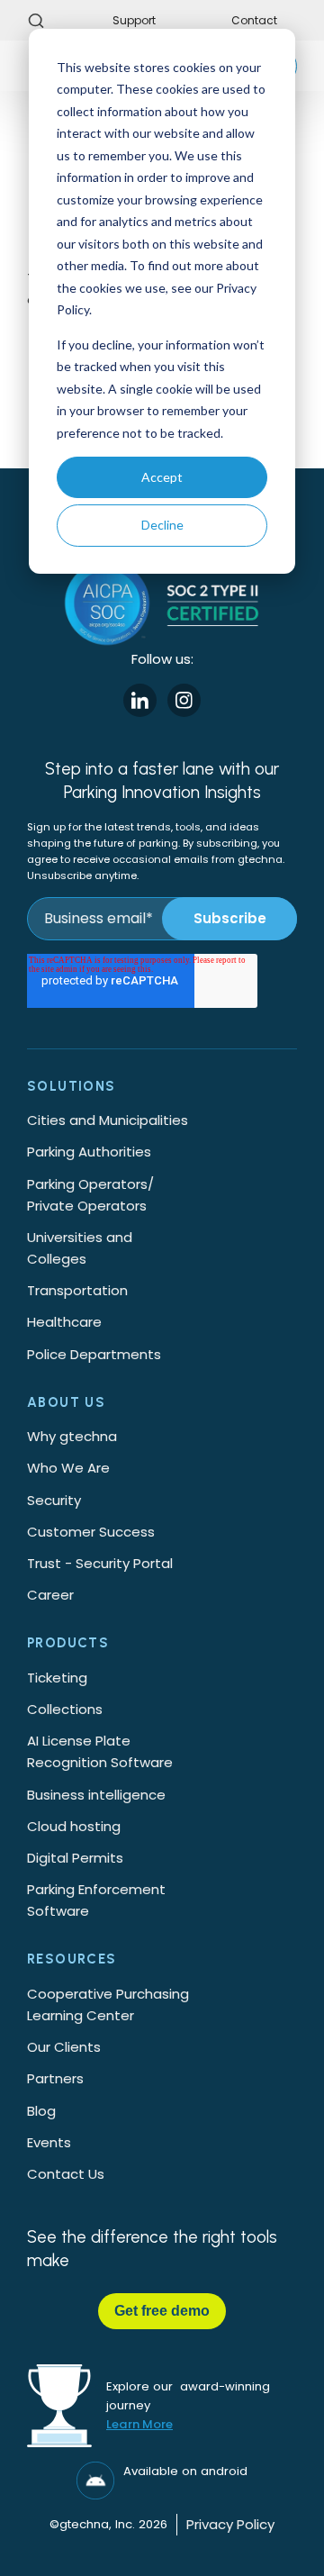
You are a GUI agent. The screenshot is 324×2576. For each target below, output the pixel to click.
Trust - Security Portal (100, 1563)
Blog (41, 2111)
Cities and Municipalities (108, 1120)
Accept (162, 477)
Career (50, 1595)
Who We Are (68, 1468)
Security (54, 1500)
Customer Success (91, 1532)
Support (134, 20)
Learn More (139, 2424)
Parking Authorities (89, 1152)
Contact (254, 20)
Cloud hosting (74, 1826)
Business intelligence (96, 1795)
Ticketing (57, 1678)
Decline (162, 525)
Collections (65, 1709)
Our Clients (64, 2047)
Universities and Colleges (80, 1248)
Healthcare (64, 1322)
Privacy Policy (230, 2524)
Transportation (77, 1290)
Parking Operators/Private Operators (90, 1195)
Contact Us (66, 2174)
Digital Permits (75, 1858)
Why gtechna (72, 1436)
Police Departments (94, 1354)
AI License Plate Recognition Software (100, 1751)
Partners (55, 2078)
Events (49, 2142)
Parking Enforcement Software (96, 1900)
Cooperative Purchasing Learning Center (108, 2005)
